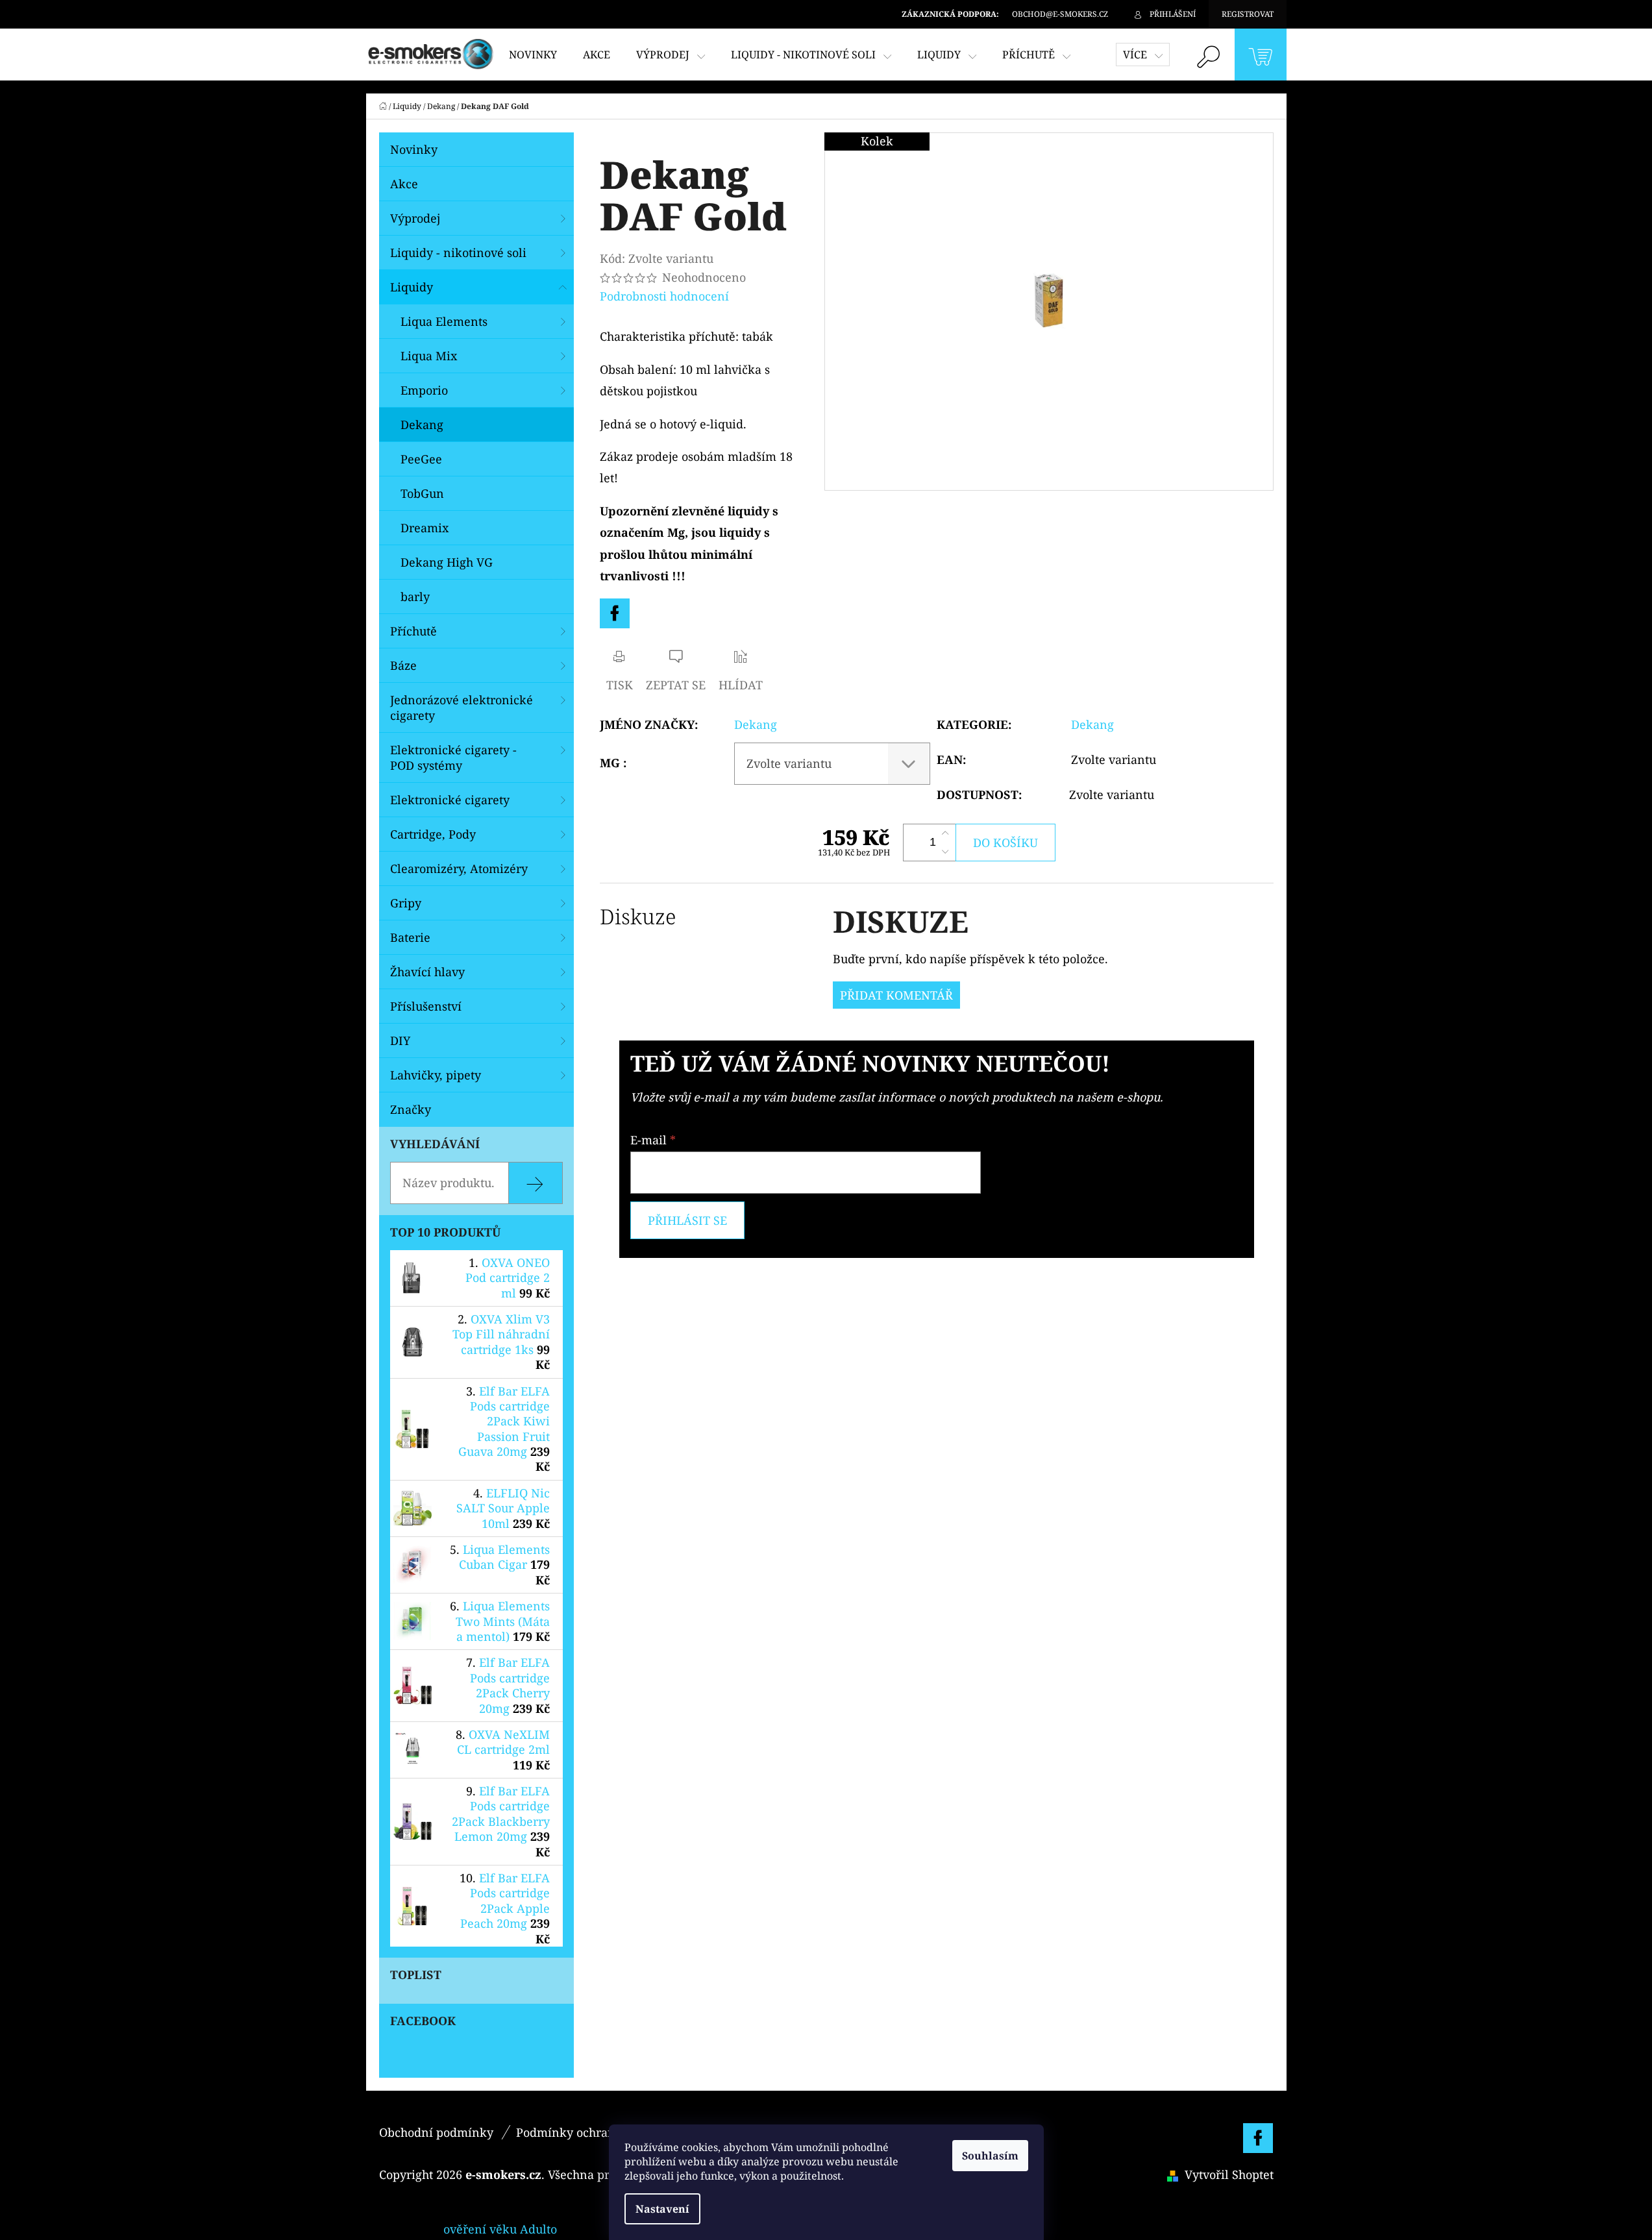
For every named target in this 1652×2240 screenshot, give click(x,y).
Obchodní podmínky (436, 2132)
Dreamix (425, 528)
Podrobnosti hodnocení (664, 296)
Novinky (414, 149)
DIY (400, 1040)
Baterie (410, 937)
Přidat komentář (896, 995)
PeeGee (421, 459)
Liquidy (412, 287)
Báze (403, 665)
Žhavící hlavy (427, 972)
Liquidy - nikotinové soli (458, 252)
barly (415, 597)
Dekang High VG (447, 562)
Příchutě (413, 631)
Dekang (422, 425)
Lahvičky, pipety (436, 1075)
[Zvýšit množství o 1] (945, 833)
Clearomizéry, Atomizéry (459, 868)
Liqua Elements (444, 321)
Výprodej (415, 218)
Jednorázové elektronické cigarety (462, 708)
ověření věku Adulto (500, 2229)
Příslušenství (426, 1006)
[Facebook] (615, 613)
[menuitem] (533, 55)
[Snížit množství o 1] (945, 852)
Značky (411, 1109)
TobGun (422, 493)
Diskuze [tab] (638, 916)
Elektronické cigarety (450, 800)
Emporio (424, 390)
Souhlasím (990, 2156)
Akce (404, 184)
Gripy (406, 903)
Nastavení (662, 2209)
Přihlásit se (687, 1220)
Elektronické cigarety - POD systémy (453, 757)
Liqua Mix (429, 356)
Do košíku (1005, 843)
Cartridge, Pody (433, 834)
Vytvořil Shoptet (1229, 2174)
